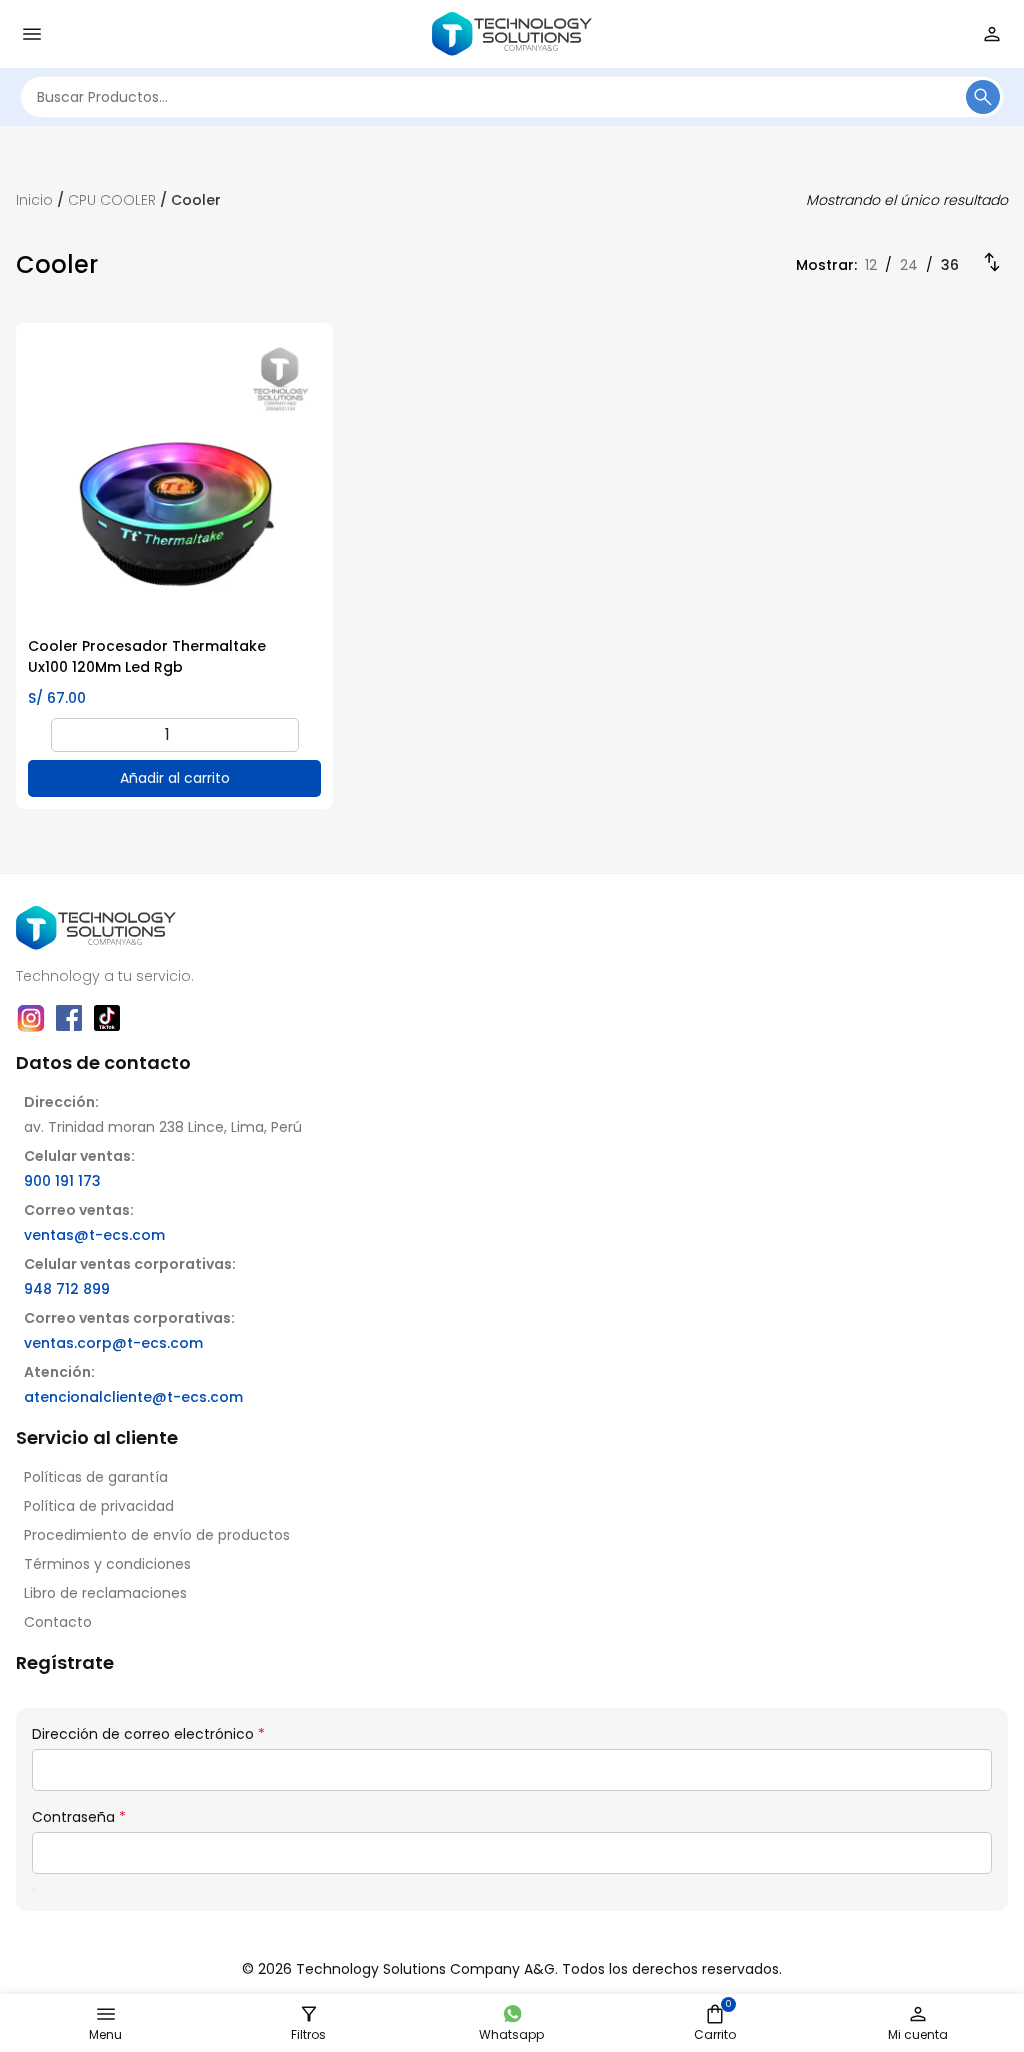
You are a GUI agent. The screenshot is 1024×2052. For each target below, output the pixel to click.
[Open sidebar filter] (309, 2014)
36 (950, 265)
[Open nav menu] (32, 34)
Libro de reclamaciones (105, 1593)
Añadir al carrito (175, 778)
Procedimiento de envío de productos (157, 1535)
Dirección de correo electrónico (148, 1734)
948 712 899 (67, 1289)
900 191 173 (62, 1181)
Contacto (58, 1622)
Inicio (34, 200)
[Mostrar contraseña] (34, 1889)
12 (871, 265)
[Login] (992, 34)
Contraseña (79, 1817)
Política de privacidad (99, 1506)
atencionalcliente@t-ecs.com (133, 1397)
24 (909, 265)
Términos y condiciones (107, 1564)
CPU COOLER (112, 200)
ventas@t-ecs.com (94, 1235)
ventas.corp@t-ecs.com (113, 1343)
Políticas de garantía (96, 1477)
